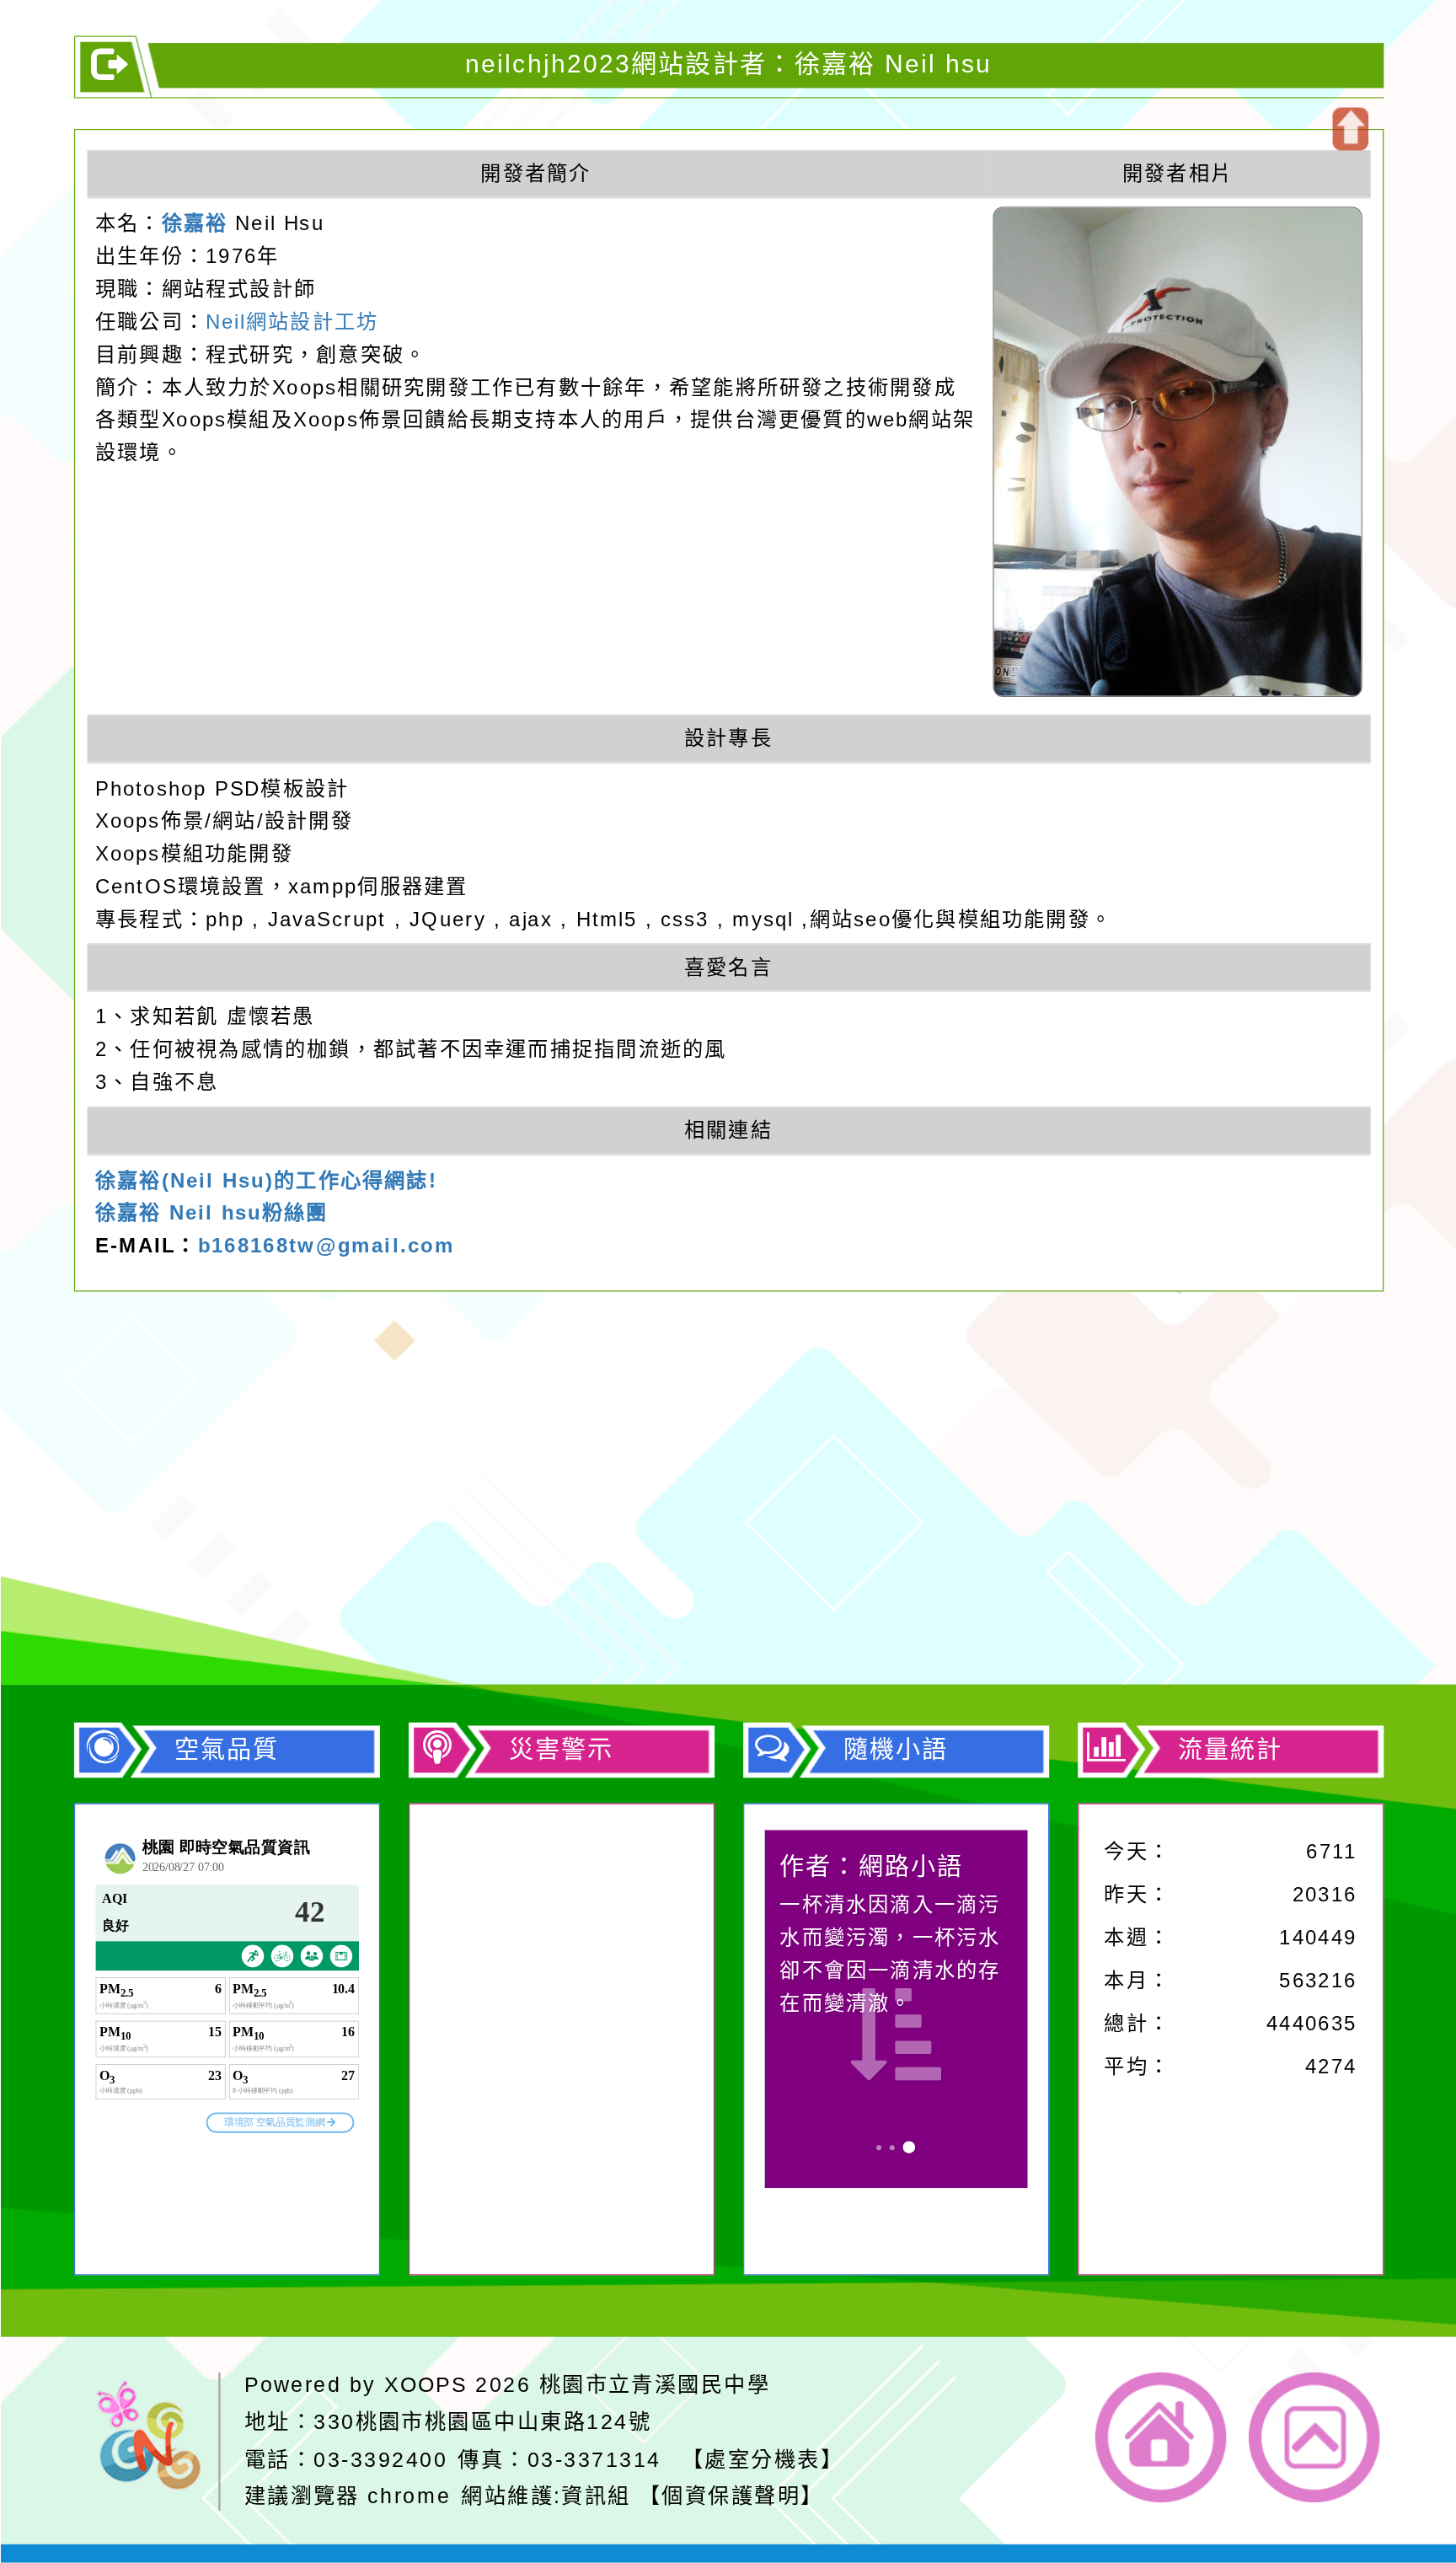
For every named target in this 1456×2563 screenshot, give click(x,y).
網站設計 (394, 1579)
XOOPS (426, 2384)
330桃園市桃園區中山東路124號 (482, 2421)
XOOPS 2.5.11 (487, 1547)
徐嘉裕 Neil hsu (555, 1611)
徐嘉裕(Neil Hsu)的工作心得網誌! (265, 1180)
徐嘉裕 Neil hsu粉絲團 (211, 1212)
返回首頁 (1161, 2437)
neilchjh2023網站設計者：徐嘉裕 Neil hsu (728, 64)
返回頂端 (1314, 2437)
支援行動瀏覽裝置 (979, 1514)
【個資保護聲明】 (731, 2496)
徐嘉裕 (194, 223)
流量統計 (1230, 1749)
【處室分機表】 (762, 2458)
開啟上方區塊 (1349, 129)
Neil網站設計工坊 (291, 321)
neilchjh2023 (458, 1482)
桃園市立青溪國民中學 (654, 2384)
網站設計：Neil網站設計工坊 (154, 1552)
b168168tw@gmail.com (326, 1245)
